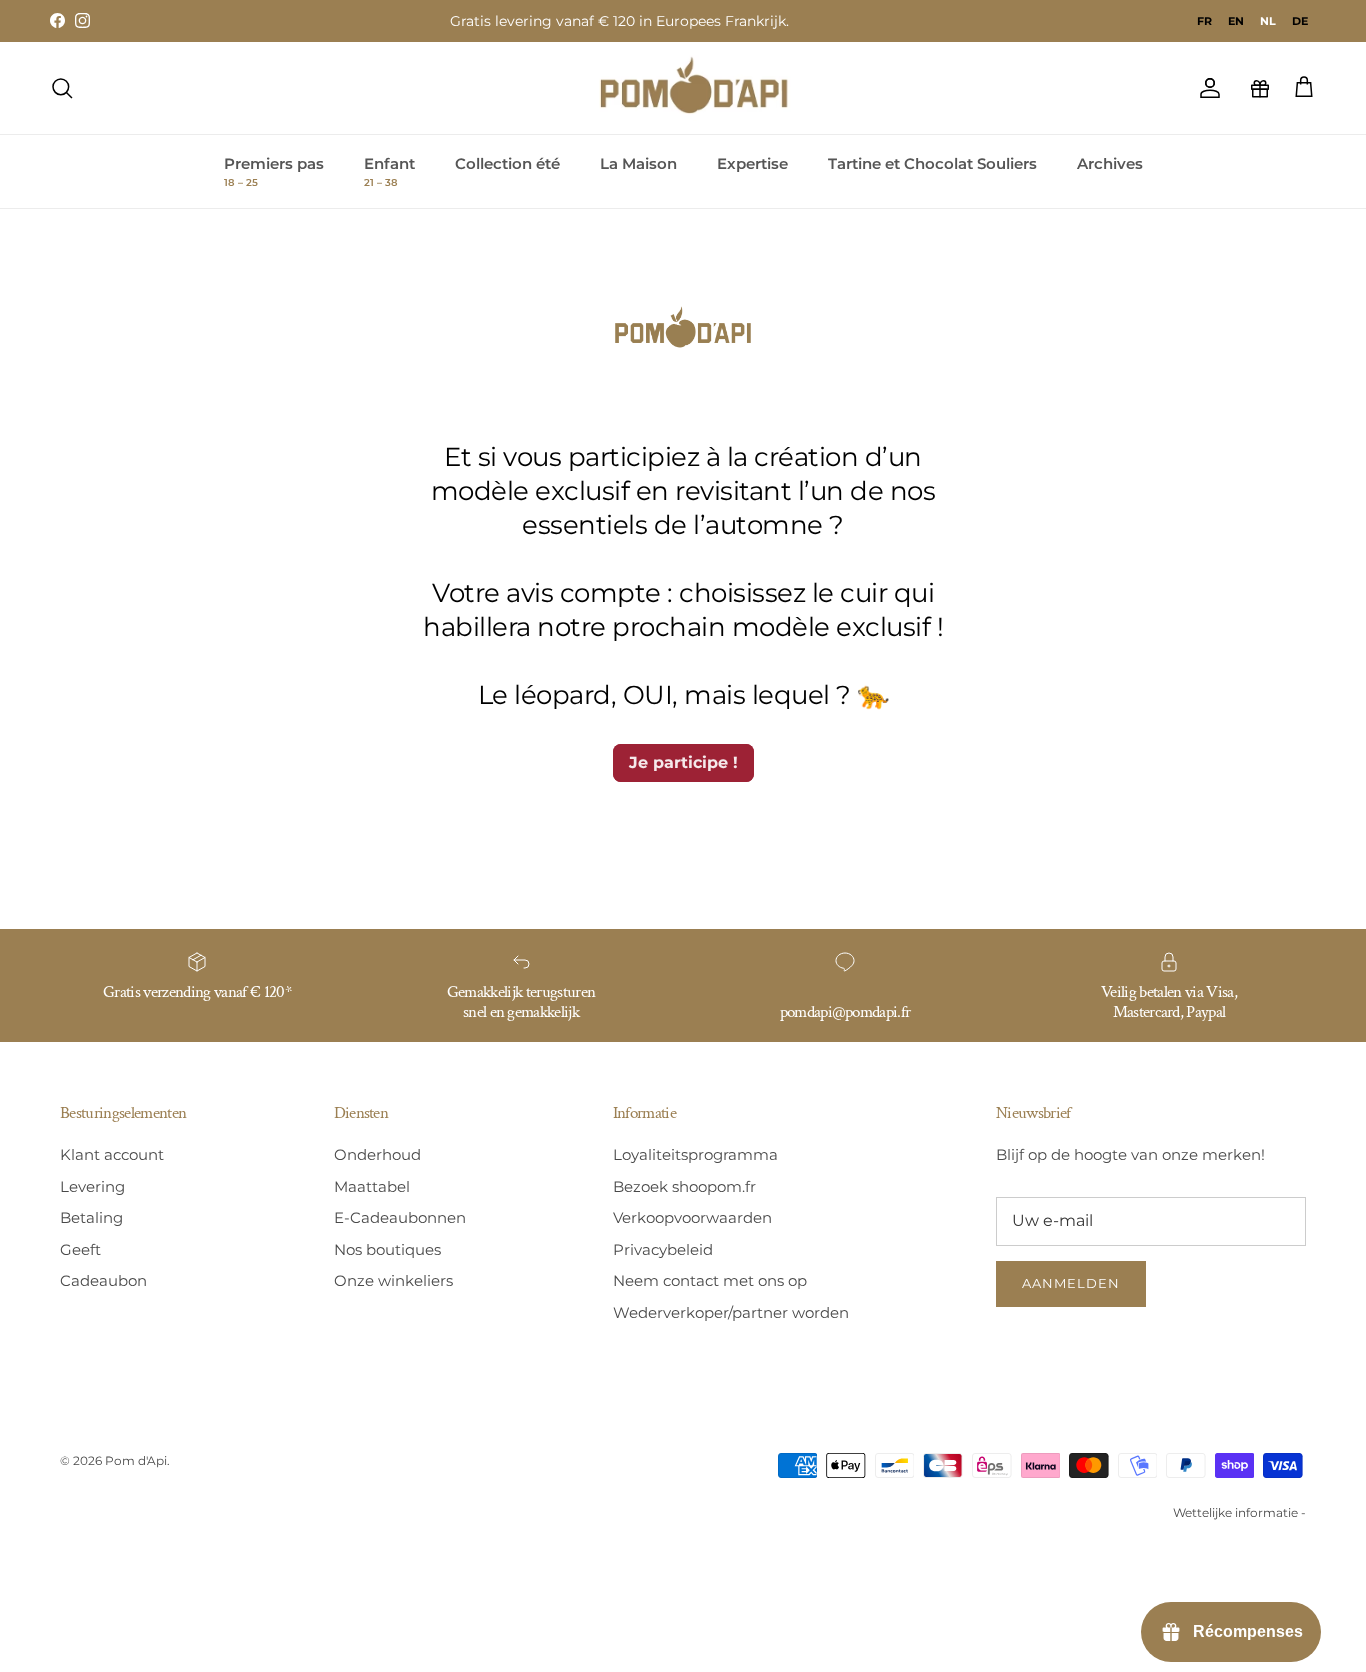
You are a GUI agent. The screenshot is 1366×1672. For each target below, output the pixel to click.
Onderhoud (377, 1154)
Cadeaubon (103, 1280)
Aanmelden (1071, 1283)
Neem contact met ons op (710, 1280)
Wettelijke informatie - (1239, 1512)
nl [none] (1268, 21)
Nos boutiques (387, 1249)
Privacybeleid (663, 1249)
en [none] (1236, 21)
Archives (1110, 163)
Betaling (91, 1217)
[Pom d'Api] (703, 88)
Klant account (112, 1154)
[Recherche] (62, 88)
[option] (1204, 21)
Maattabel (372, 1186)
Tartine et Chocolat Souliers (932, 163)
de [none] (1300, 21)
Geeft (80, 1249)
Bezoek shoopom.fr (684, 1186)
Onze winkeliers (393, 1280)
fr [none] (1204, 21)
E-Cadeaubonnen (400, 1217)
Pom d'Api (136, 1460)
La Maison (638, 163)
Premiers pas (274, 172)
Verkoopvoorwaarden (692, 1217)
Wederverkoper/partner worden (731, 1312)
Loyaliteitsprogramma (695, 1154)
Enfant (389, 172)
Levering (92, 1186)
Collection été (507, 163)
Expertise (752, 163)
